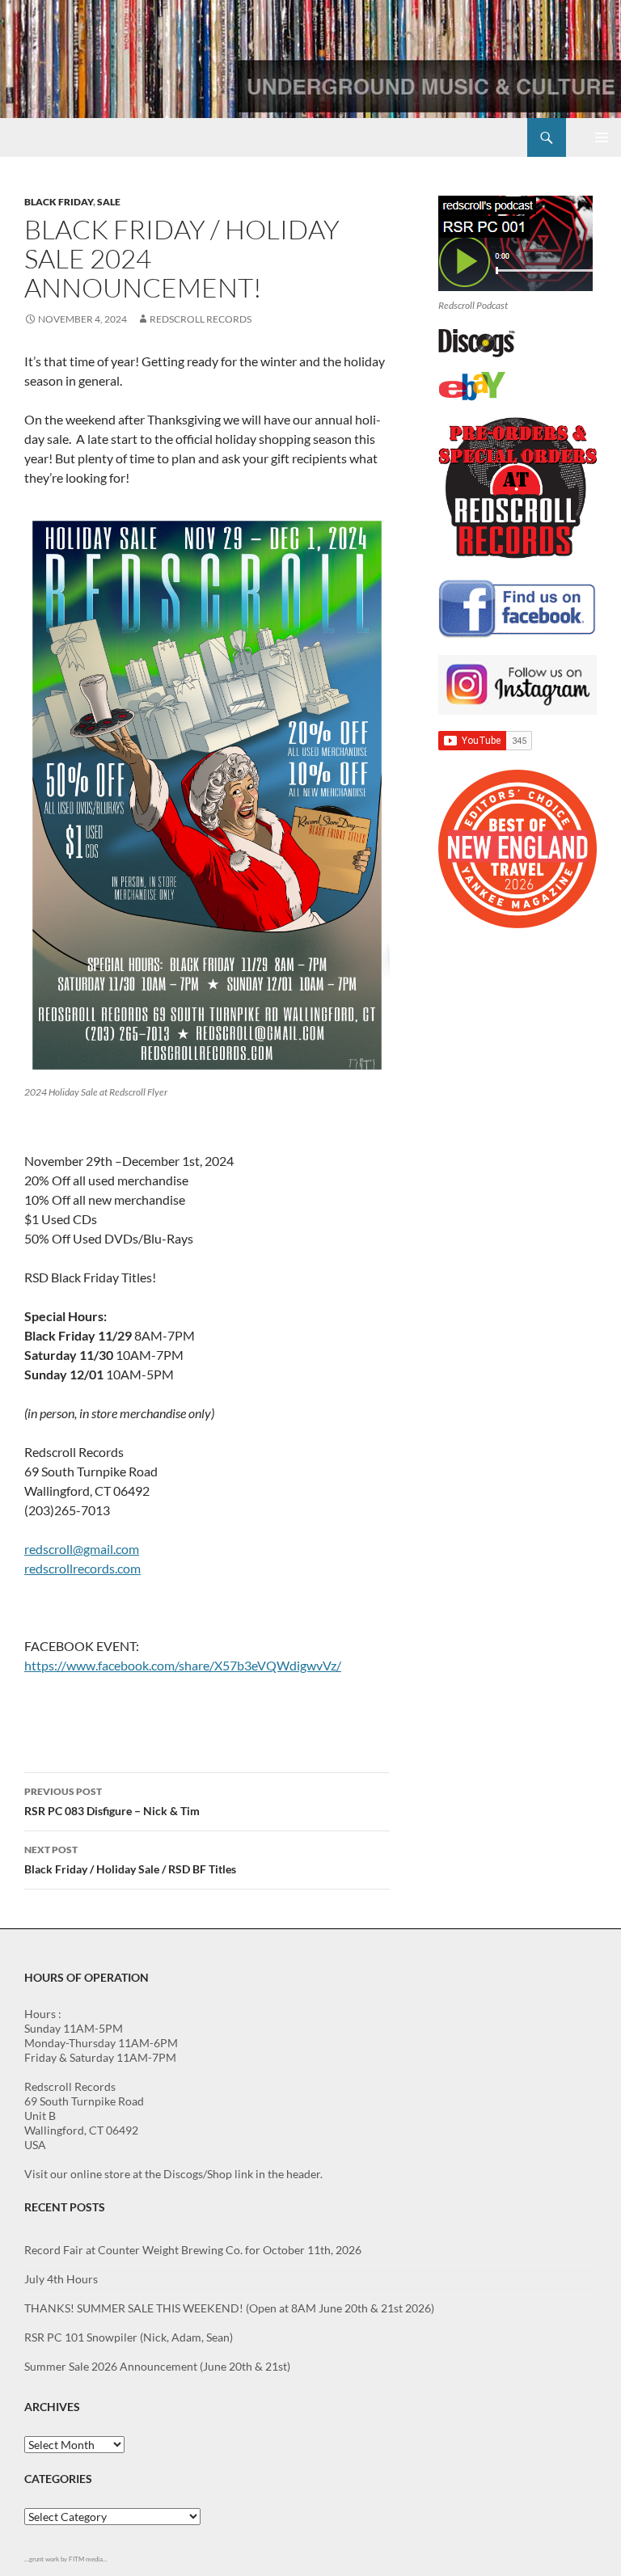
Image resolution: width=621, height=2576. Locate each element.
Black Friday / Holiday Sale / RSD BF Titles (130, 1860)
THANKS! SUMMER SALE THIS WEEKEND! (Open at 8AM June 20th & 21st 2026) (229, 2308)
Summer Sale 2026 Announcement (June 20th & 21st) (157, 2366)
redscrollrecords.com (82, 1568)
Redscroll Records (201, 319)
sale (109, 202)
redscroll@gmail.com (82, 1549)
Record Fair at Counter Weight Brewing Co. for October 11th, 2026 (193, 2250)
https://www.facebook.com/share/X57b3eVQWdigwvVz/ (183, 1665)
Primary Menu (602, 137)
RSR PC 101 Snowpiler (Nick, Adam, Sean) (129, 2337)
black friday (59, 202)
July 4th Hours (61, 2279)
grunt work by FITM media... (68, 2559)
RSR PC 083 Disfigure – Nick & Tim (112, 1801)
